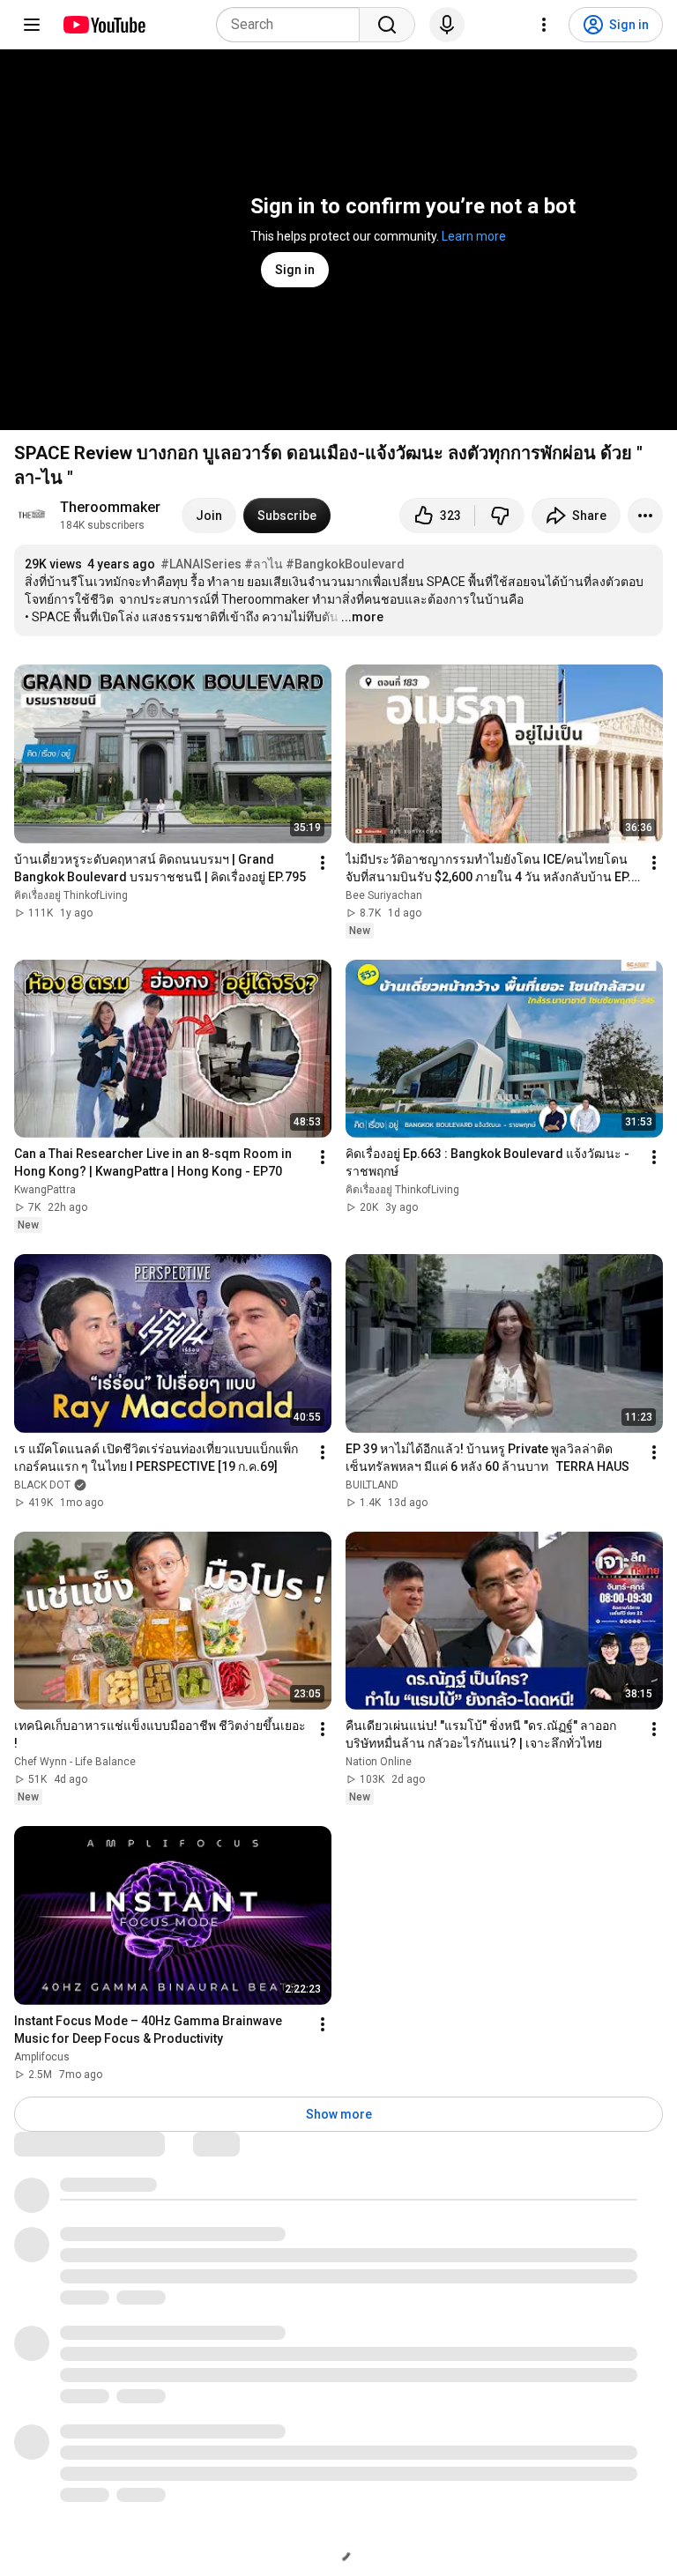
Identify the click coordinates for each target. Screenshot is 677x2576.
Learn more (474, 236)
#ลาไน (264, 564)
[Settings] (544, 25)
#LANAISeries (201, 564)
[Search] (387, 25)
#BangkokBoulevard (345, 564)
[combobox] (293, 25)
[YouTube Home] (104, 25)
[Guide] (32, 25)
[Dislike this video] (500, 516)
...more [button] (362, 617)
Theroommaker (110, 507)
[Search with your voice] (447, 25)
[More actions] (645, 516)
